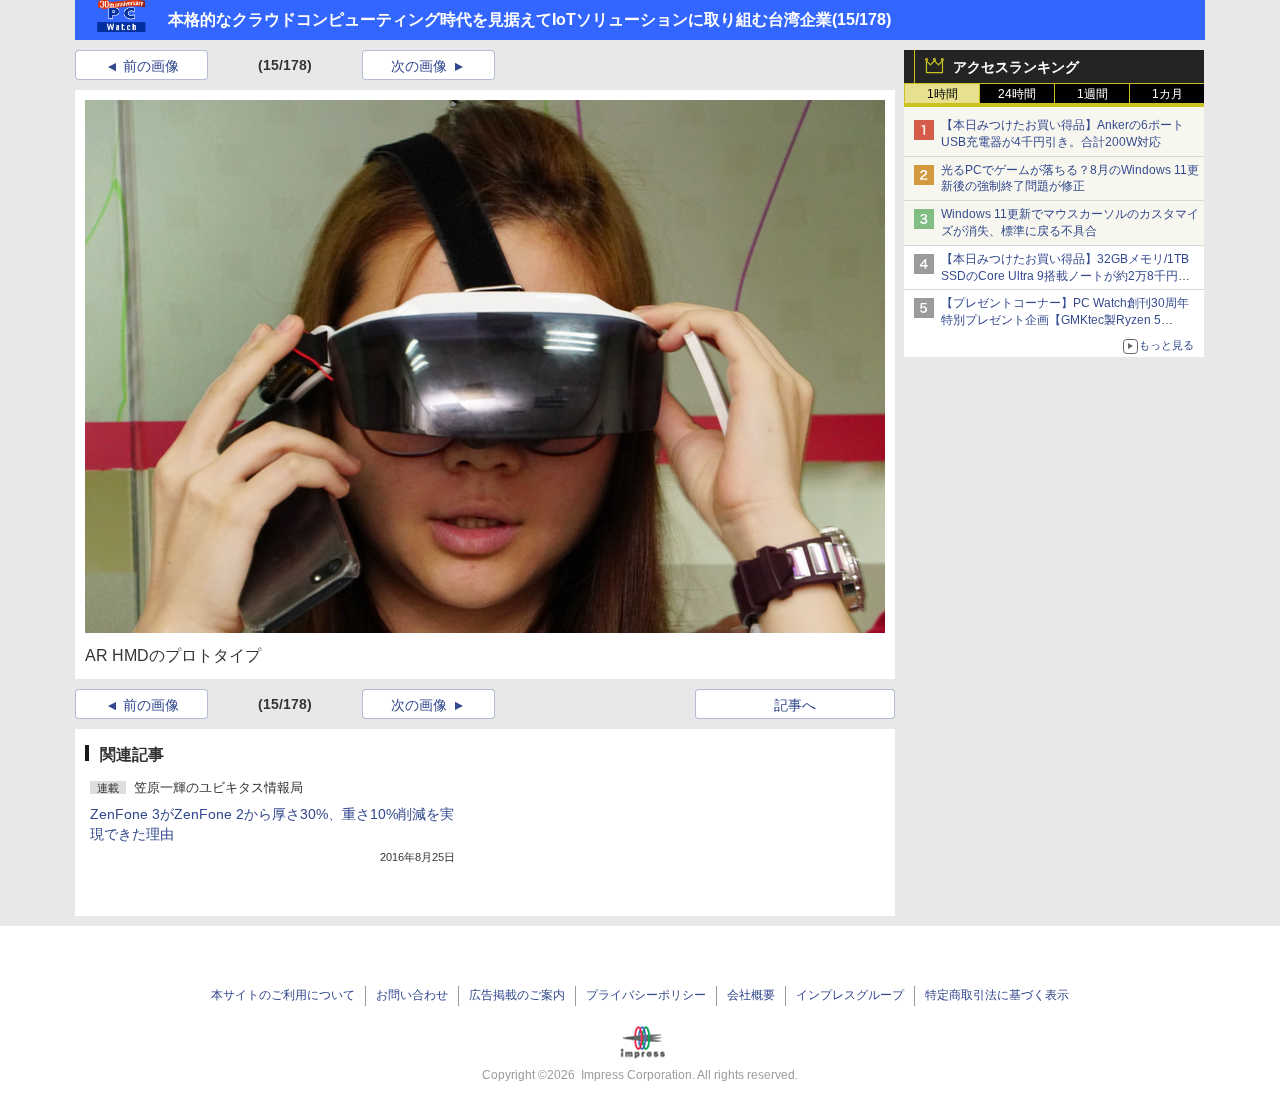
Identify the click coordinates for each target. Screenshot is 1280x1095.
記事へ (795, 705)
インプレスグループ (850, 995)
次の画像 (419, 66)
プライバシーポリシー (646, 995)
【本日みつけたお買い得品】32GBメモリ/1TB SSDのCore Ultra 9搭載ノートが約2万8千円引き (1065, 276)
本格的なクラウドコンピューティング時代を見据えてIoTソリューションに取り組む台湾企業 (500, 19)
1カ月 (1167, 94)
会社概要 (751, 995)
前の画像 (151, 66)
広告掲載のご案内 (517, 995)
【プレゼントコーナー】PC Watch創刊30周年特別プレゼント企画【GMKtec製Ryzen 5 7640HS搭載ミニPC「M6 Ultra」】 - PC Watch (1069, 320)
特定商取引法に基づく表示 (997, 995)
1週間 (1092, 94)
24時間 (1017, 94)
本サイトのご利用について (283, 995)
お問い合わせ (412, 995)
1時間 (942, 94)
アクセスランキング (1016, 67)
